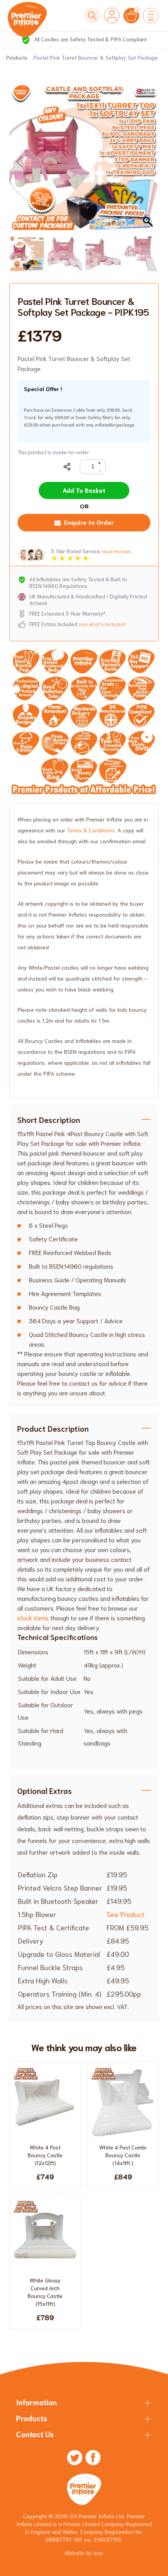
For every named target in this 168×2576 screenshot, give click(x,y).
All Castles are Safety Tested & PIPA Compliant (90, 39)
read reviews (116, 551)
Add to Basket (84, 490)
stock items (33, 1617)
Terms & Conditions (91, 830)
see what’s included (102, 624)
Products (17, 57)
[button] (149, 162)
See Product (126, 1914)
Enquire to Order (89, 522)
